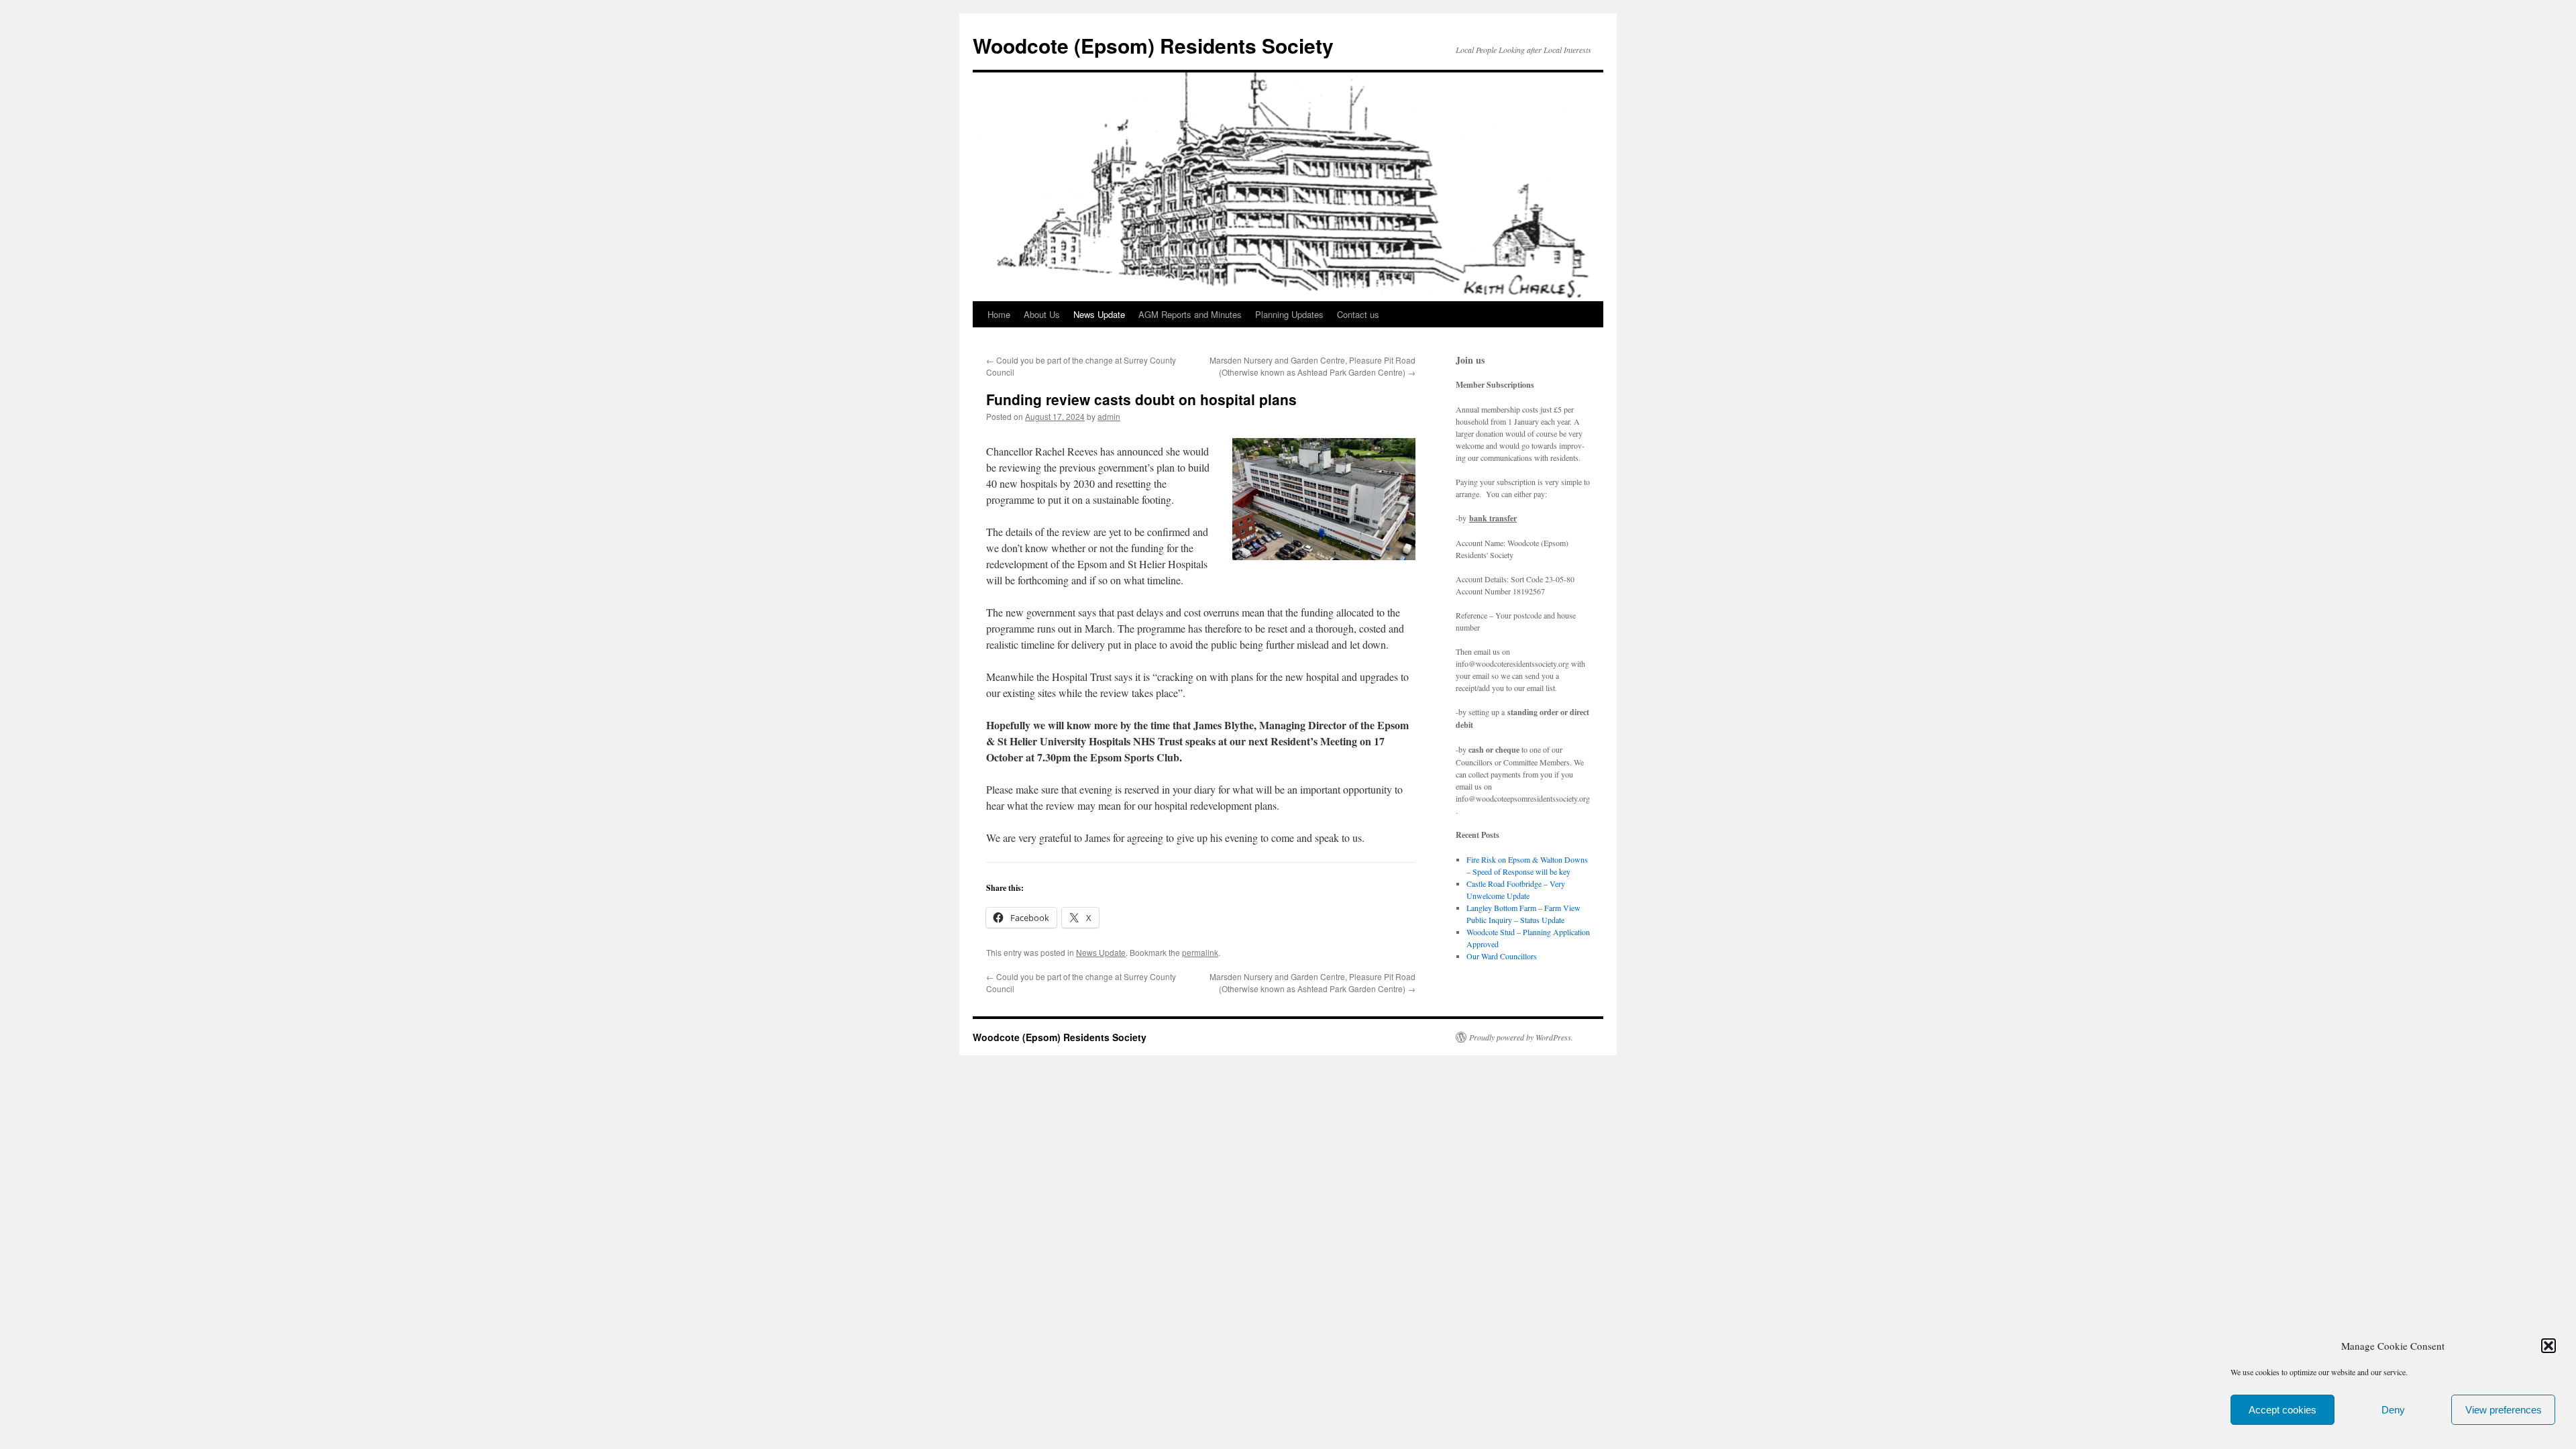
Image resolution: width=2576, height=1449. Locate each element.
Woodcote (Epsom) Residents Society (1153, 45)
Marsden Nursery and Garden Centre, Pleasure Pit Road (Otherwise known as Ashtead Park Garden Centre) (1312, 366)
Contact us (1358, 314)
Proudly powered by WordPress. (1521, 1037)
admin (1109, 416)
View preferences (2504, 1410)
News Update (1099, 314)
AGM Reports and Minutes (1190, 314)
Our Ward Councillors (1502, 956)
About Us (1042, 314)
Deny (2393, 1410)
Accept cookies (2283, 1410)
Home (999, 314)
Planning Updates (1289, 314)
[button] (2548, 1346)
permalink (1200, 952)
